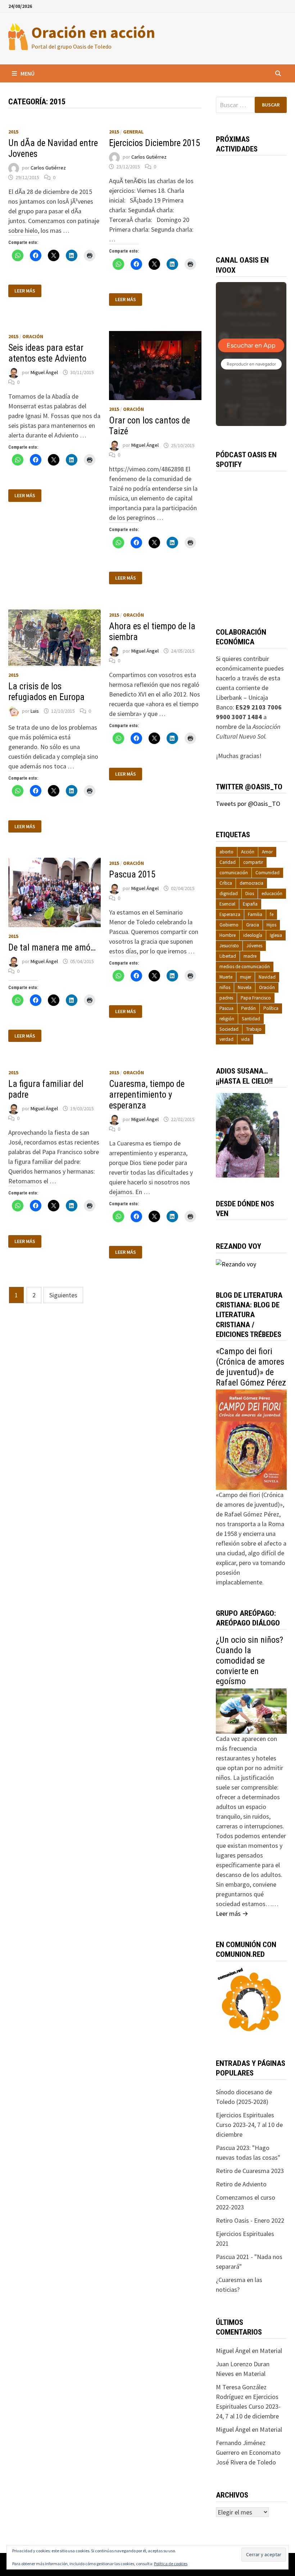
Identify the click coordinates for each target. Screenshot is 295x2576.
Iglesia (276, 935)
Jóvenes (254, 946)
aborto (226, 852)
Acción (248, 852)
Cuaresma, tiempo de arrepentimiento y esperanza (147, 1095)
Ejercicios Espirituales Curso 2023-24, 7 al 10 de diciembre (249, 2125)
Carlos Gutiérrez (48, 168)
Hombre (228, 935)
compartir (253, 862)
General (133, 132)
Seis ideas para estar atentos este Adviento (47, 353)
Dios (250, 894)
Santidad (251, 1019)
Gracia (253, 925)
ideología (253, 935)
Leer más (25, 291)
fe (272, 914)
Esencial (227, 904)
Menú (28, 73)
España (250, 904)
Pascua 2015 (132, 874)
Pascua (226, 1008)
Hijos (271, 925)
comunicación (234, 873)
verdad (226, 1039)
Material (271, 2351)
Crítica (226, 883)
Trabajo (254, 1029)
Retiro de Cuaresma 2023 (250, 2171)
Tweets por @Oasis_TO (248, 804)
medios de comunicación (245, 967)
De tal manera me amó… (52, 947)
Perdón (248, 1008)
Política (271, 1008)
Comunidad (267, 873)
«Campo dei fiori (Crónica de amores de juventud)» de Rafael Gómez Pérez (251, 1367)
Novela (245, 987)
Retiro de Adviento (241, 2184)
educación (272, 894)
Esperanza (230, 914)
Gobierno (229, 925)
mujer (246, 977)
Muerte (226, 977)
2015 (13, 132)
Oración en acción (93, 32)
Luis (35, 711)
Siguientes (63, 1295)
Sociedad (229, 1029)
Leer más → (232, 1913)
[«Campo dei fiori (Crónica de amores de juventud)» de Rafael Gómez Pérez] (251, 1439)
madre (250, 956)
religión (227, 1019)
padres (226, 998)
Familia (255, 914)
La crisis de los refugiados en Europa (46, 692)
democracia (251, 883)
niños (225, 987)
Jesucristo (229, 946)
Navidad (267, 977)
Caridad (228, 862)
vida (245, 1039)
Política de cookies (171, 2564)
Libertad (228, 956)
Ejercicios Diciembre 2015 (155, 143)
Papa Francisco (256, 998)
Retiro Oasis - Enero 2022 (250, 2220)
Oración (33, 336)
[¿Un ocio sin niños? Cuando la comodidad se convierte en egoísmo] (251, 1711)
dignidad (229, 894)
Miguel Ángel (44, 372)
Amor (267, 852)
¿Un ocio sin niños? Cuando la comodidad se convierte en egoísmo (249, 1661)
